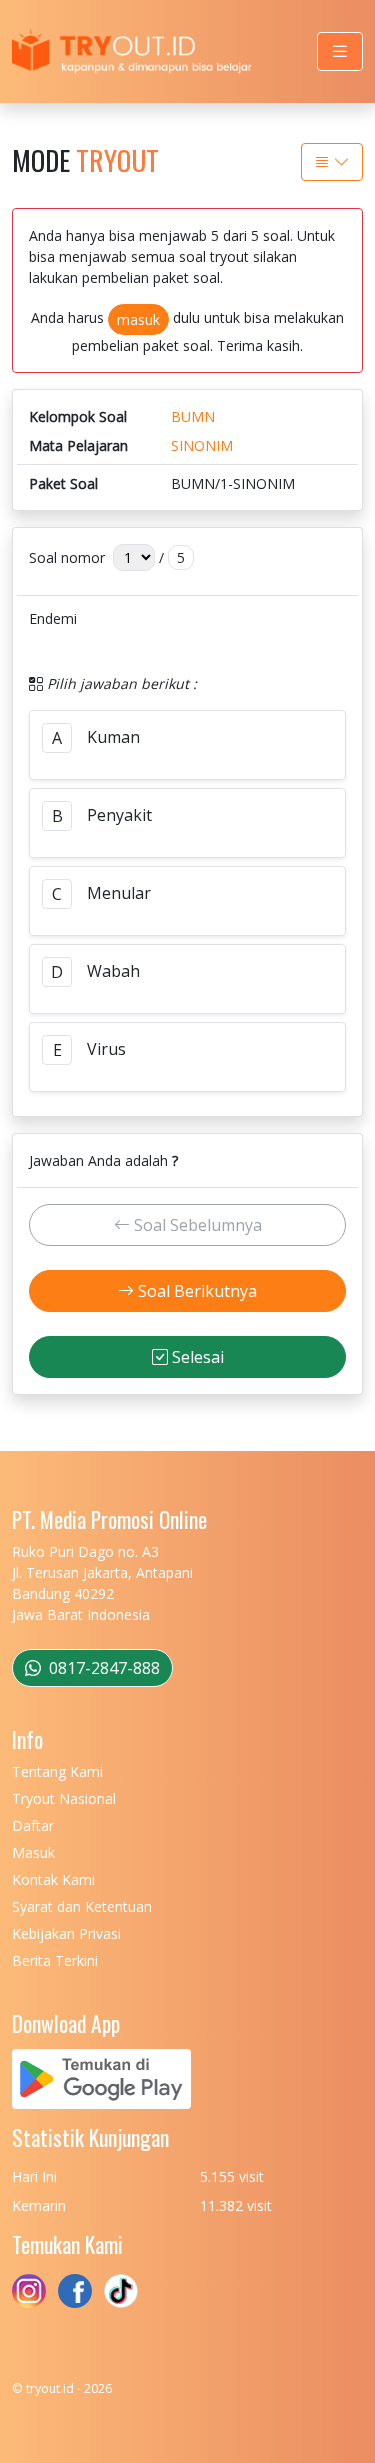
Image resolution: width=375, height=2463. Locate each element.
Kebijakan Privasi (66, 1933)
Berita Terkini (55, 1960)
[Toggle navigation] (340, 51)
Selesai (196, 1357)
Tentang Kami (57, 1771)
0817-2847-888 (102, 1668)
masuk (138, 319)
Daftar (33, 1825)
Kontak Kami (53, 1879)
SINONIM (202, 445)
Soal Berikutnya (195, 1291)
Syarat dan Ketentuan (82, 1906)
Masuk (33, 1852)
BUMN (193, 416)
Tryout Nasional (64, 1798)
